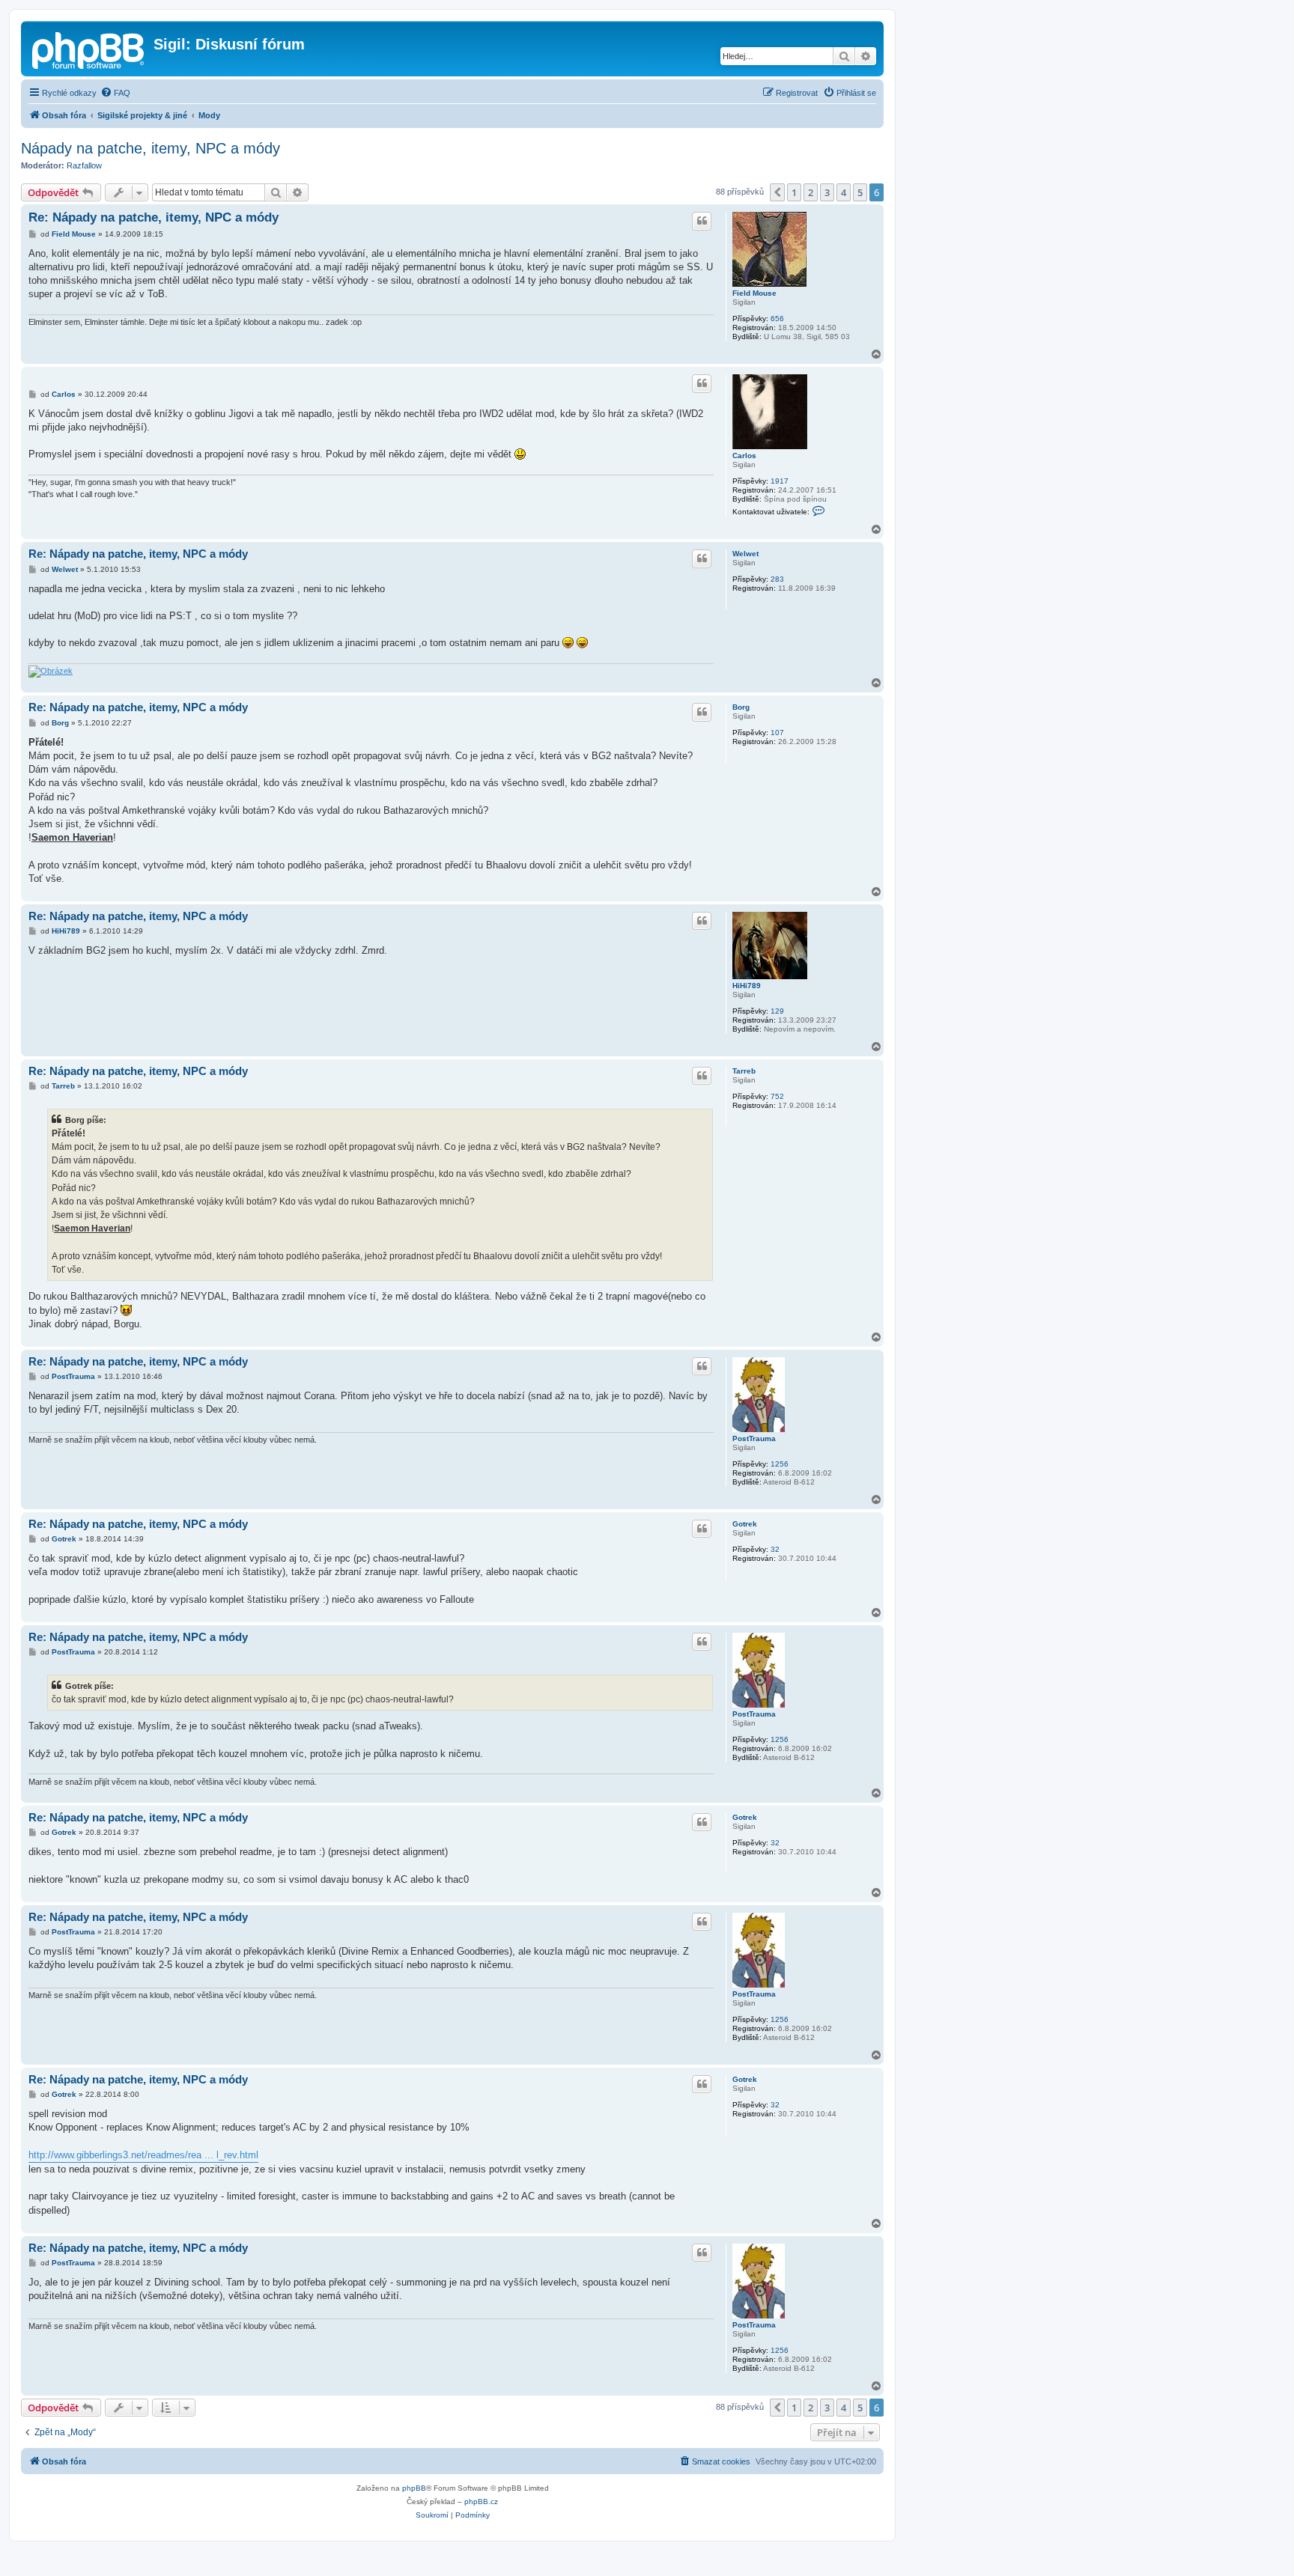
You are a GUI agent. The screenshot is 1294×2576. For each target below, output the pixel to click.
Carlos (744, 456)
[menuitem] (115, 93)
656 (777, 319)
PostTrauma (754, 1438)
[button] (777, 192)
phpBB (414, 2488)
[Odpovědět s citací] (702, 221)
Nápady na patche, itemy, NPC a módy (151, 148)
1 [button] (794, 192)
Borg (741, 707)
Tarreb (744, 1071)
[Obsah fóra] (89, 49)
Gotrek (745, 1524)
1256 (780, 1464)
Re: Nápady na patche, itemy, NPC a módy (154, 217)
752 (777, 1096)
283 (777, 579)
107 (777, 733)
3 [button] (827, 192)
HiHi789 (747, 986)
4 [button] (844, 192)
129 (777, 1011)
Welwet (745, 554)
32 (775, 1549)
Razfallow (84, 165)
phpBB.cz (481, 2502)
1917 (780, 481)
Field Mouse (754, 293)
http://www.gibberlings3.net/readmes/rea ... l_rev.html (143, 2155)
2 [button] (811, 192)
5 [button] (860, 192)
